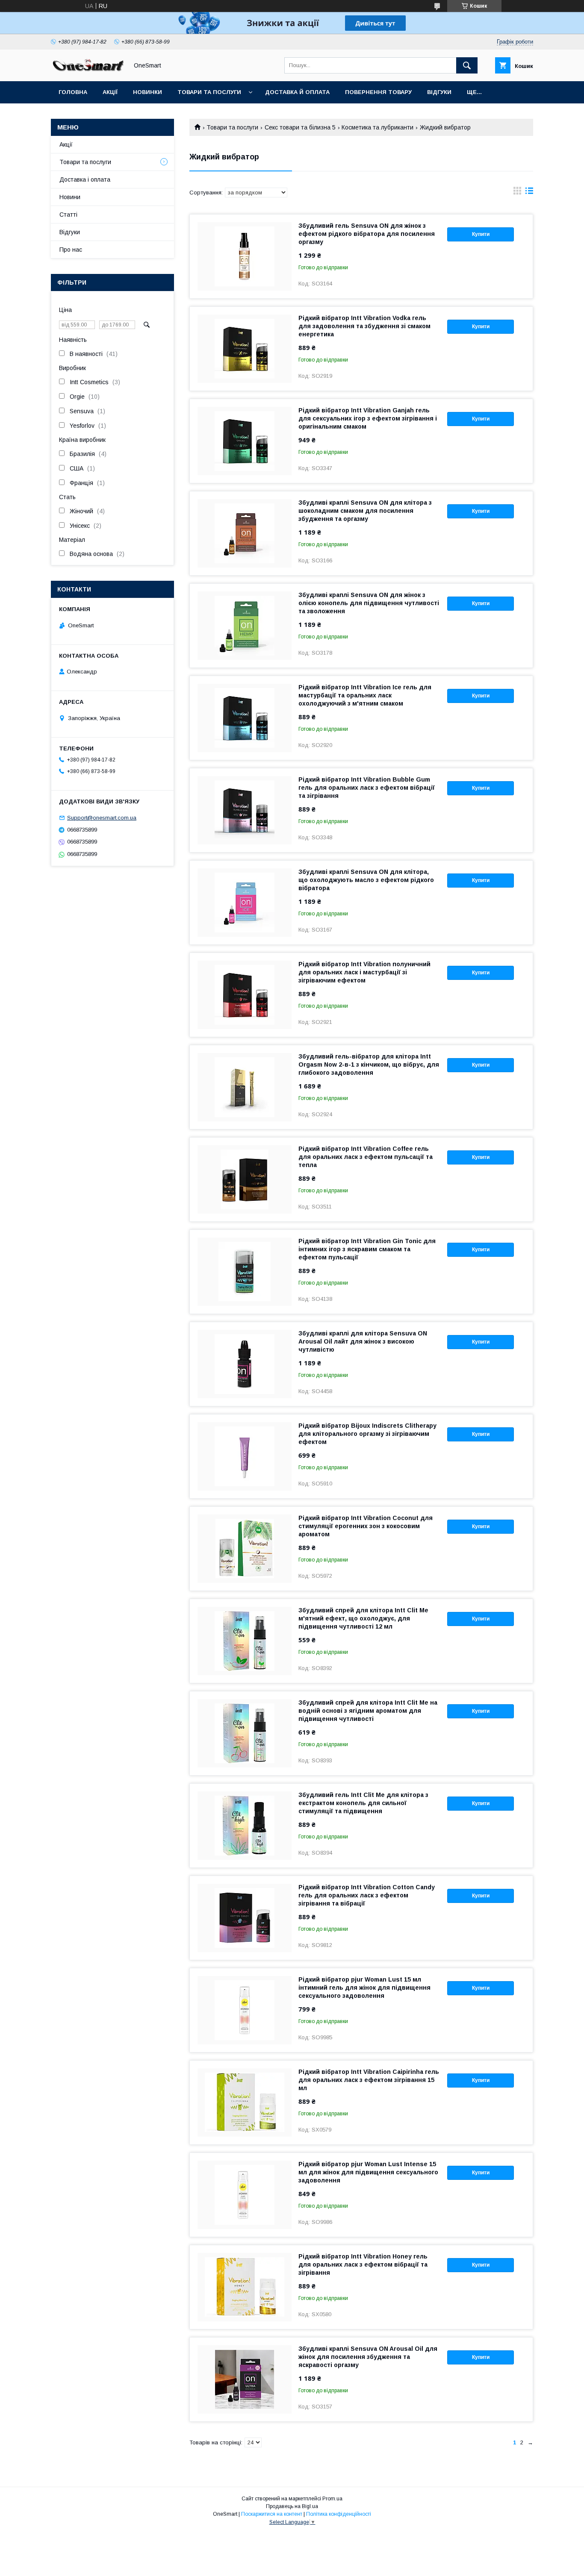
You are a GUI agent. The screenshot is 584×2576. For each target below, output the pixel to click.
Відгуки (439, 92)
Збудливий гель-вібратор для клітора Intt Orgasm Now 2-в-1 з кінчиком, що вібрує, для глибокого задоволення (369, 1065)
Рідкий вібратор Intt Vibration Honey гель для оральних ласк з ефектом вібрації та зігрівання (363, 2264)
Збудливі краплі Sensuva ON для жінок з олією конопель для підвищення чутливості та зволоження (369, 603)
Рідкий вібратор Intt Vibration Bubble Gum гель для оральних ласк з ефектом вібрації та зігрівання (367, 788)
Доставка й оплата (297, 92)
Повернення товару (378, 92)
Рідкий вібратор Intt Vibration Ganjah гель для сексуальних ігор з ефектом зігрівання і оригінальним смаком (368, 418)
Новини (70, 197)
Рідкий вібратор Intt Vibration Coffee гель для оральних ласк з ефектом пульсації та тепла (366, 1157)
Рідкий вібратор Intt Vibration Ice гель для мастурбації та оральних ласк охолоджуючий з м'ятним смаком (365, 695)
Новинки (147, 92)
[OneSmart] (87, 70)
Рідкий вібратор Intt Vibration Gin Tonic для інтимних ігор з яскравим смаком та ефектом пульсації (367, 1249)
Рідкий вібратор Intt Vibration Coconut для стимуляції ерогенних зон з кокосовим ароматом (366, 1526)
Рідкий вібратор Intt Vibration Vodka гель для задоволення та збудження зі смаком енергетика (364, 326)
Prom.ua (332, 2499)
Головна (73, 92)
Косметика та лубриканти (378, 127)
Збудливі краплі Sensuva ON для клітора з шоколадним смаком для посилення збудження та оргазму (365, 511)
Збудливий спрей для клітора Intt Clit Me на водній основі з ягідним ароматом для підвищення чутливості (368, 1711)
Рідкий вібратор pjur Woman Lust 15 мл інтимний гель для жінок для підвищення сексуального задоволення (364, 1988)
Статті (68, 215)
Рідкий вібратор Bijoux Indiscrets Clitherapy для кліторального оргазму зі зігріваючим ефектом (367, 1434)
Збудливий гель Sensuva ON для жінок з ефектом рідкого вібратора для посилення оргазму (367, 234)
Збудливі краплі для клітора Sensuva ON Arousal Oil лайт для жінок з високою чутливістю (363, 1341)
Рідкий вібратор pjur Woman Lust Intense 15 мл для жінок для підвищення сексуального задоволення (368, 2172)
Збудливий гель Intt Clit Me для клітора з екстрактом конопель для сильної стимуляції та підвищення (363, 1803)
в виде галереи (517, 193)
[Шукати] (467, 65)
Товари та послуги (209, 92)
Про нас (71, 250)
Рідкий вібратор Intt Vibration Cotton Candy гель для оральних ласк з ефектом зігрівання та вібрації (367, 1895)
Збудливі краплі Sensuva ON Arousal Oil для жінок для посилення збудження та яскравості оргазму (368, 2357)
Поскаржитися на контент (272, 2514)
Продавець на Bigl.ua (292, 2506)
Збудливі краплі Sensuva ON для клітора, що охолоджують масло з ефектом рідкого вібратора (366, 880)
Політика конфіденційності (339, 2514)
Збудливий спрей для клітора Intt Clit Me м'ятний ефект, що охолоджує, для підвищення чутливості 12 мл (363, 1618)
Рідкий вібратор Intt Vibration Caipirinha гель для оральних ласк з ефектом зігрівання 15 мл (369, 2080)
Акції (110, 92)
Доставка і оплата (85, 179)
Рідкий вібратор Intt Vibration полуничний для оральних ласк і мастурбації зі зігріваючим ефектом (364, 972)
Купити (481, 234)
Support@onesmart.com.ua (102, 818)
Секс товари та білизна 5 (300, 127)
